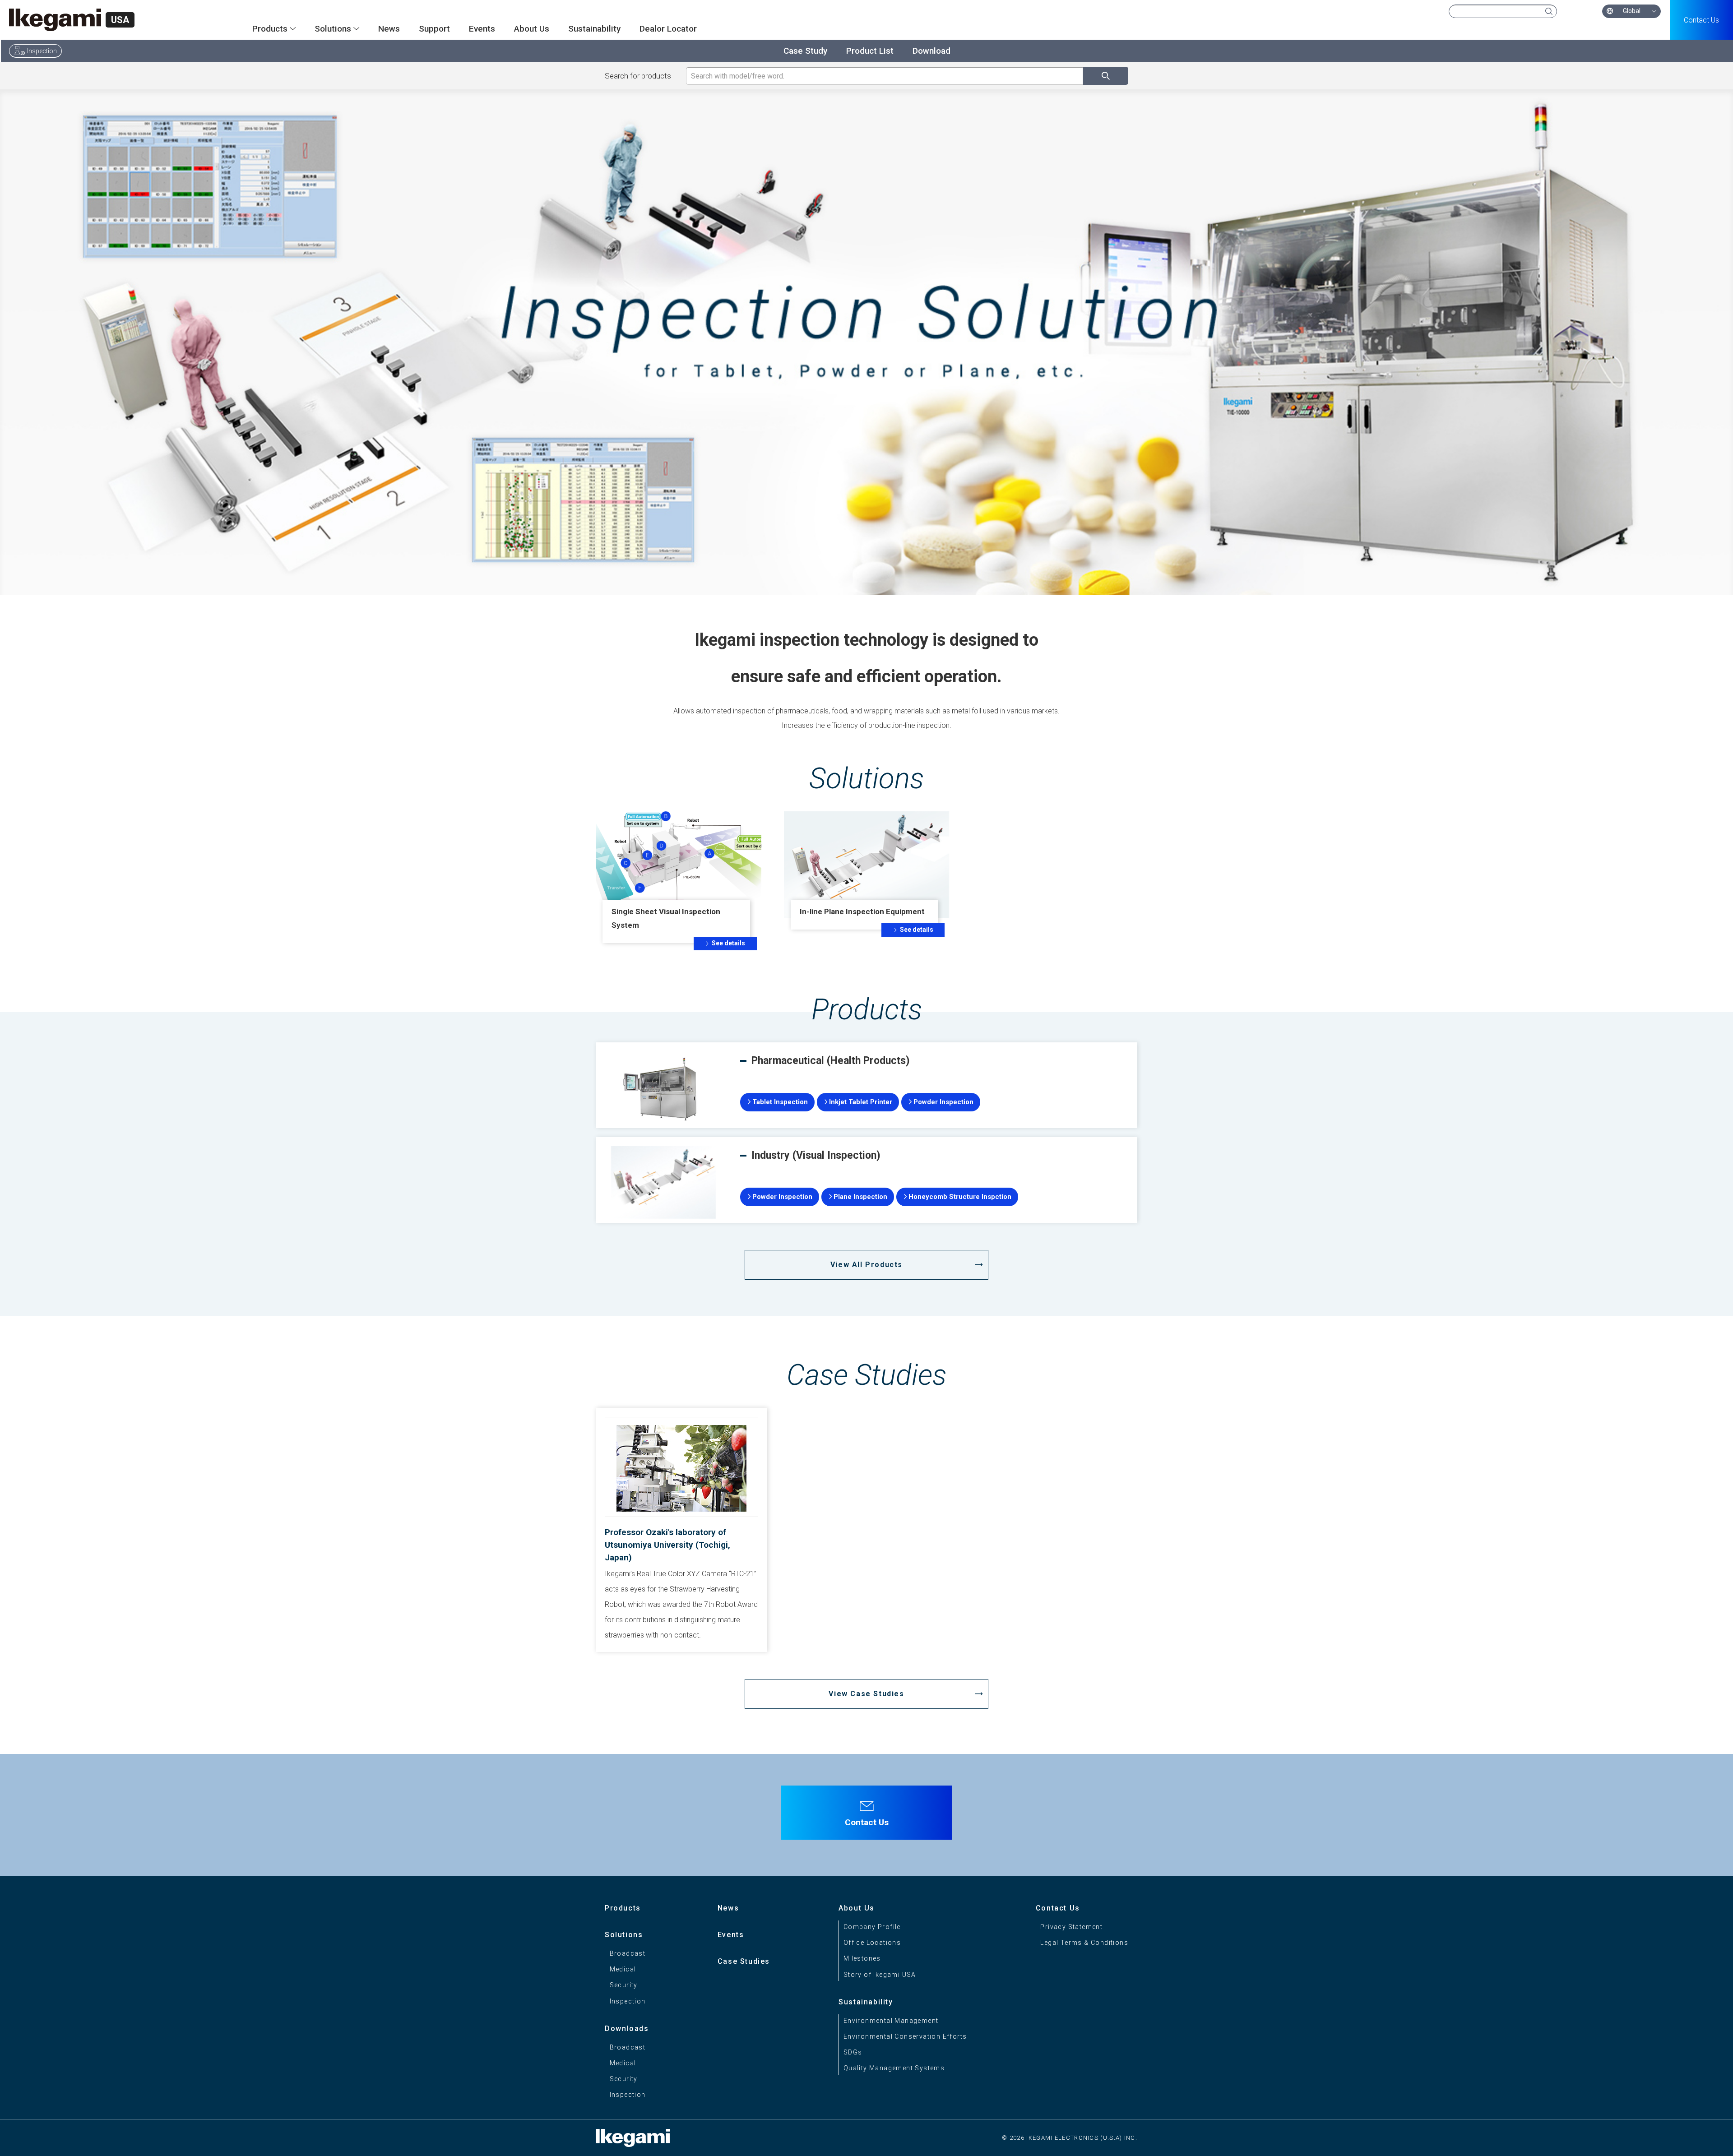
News (389, 29)
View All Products (866, 1265)
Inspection (42, 51)
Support (434, 29)
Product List (870, 51)
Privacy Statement (1071, 1927)
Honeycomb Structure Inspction (960, 1197)
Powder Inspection (943, 1102)
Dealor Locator (668, 29)
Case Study (805, 51)
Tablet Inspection (780, 1102)
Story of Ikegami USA (880, 1975)
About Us (532, 29)
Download (931, 51)
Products (623, 1908)
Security (624, 1985)
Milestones (862, 1958)
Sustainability (594, 29)
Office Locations (872, 1943)
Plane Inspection (860, 1197)
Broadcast (628, 1953)
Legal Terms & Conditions (1084, 1943)
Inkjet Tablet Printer (861, 1102)
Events (482, 29)
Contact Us (1701, 20)
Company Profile (872, 1927)
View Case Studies (866, 1694)
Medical (623, 1969)
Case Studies (744, 1961)
